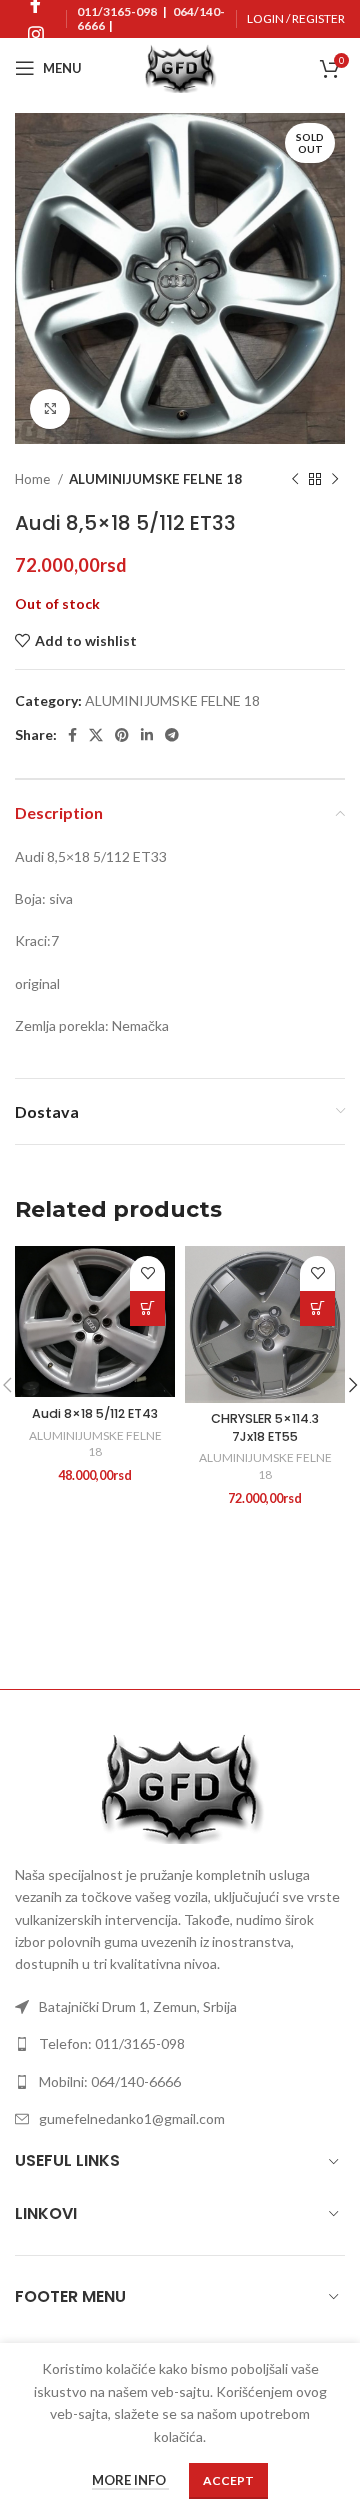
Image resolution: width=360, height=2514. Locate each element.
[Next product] (335, 480)
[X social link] (96, 735)
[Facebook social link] (72, 735)
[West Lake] (97, 1619)
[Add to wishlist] (147, 1273)
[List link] (180, 2007)
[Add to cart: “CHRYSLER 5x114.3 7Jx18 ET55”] (317, 1308)
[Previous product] (295, 480)
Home (34, 479)
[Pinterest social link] (122, 735)
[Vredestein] (262, 1619)
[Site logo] (180, 66)
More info (130, 2481)
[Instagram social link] (36, 34)
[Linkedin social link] (147, 735)
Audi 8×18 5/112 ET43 (95, 1413)
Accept (228, 2480)
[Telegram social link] (172, 735)
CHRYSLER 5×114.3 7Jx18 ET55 (265, 1427)
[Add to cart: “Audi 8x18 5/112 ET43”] (147, 1308)
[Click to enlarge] (50, 409)
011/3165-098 (117, 11)
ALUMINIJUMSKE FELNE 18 (155, 479)
